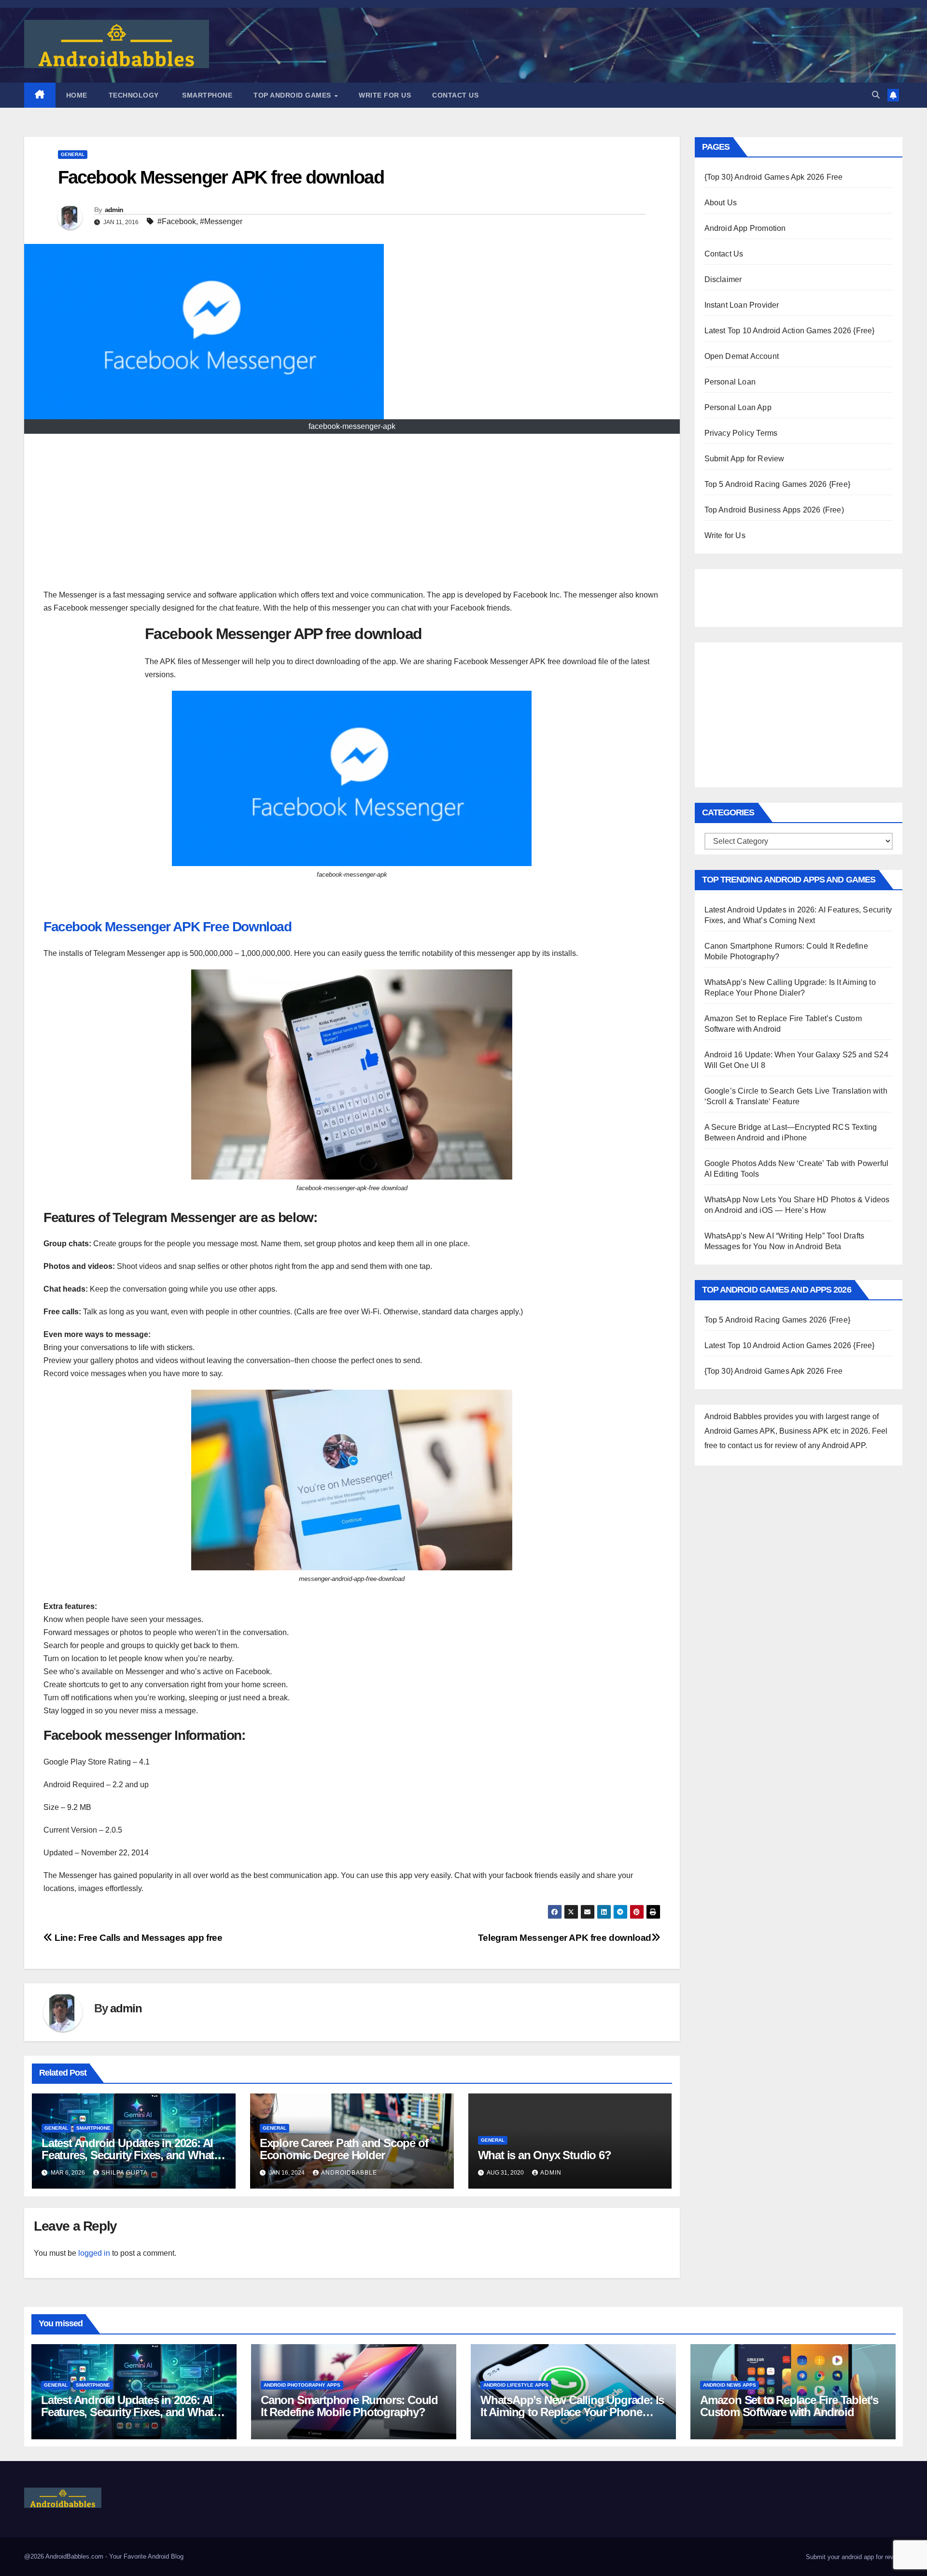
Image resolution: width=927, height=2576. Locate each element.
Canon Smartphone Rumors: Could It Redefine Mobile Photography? (349, 2406)
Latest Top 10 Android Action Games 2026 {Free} (790, 331)
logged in (94, 2253)
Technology (134, 95)
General (73, 154)
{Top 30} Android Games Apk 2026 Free (774, 177)
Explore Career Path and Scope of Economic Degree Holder (344, 2149)
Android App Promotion (745, 228)
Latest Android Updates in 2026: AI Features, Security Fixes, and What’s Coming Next (132, 2155)
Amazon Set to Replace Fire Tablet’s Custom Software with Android (789, 2406)
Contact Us (455, 95)
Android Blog (166, 2556)
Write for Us (385, 95)
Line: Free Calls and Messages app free (138, 1938)
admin (114, 210)
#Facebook (177, 221)
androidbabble (349, 2173)
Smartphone (206, 95)
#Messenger (221, 221)
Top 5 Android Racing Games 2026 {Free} (778, 484)
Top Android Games (293, 95)
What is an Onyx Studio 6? (545, 2155)
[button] (876, 95)
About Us (721, 203)
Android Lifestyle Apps (516, 2385)
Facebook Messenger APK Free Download (168, 927)
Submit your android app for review (853, 2557)
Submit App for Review (744, 459)
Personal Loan (730, 382)
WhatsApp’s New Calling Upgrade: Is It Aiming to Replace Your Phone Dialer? (572, 2412)
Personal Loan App (738, 407)
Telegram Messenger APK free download (565, 1938)
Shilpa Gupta (125, 2173)
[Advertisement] (352, 516)
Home (77, 95)
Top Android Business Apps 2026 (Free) (774, 510)
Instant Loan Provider (742, 305)
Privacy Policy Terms (741, 433)
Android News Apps (730, 2385)
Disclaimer (723, 279)
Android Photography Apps (302, 2385)
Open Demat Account (742, 356)
